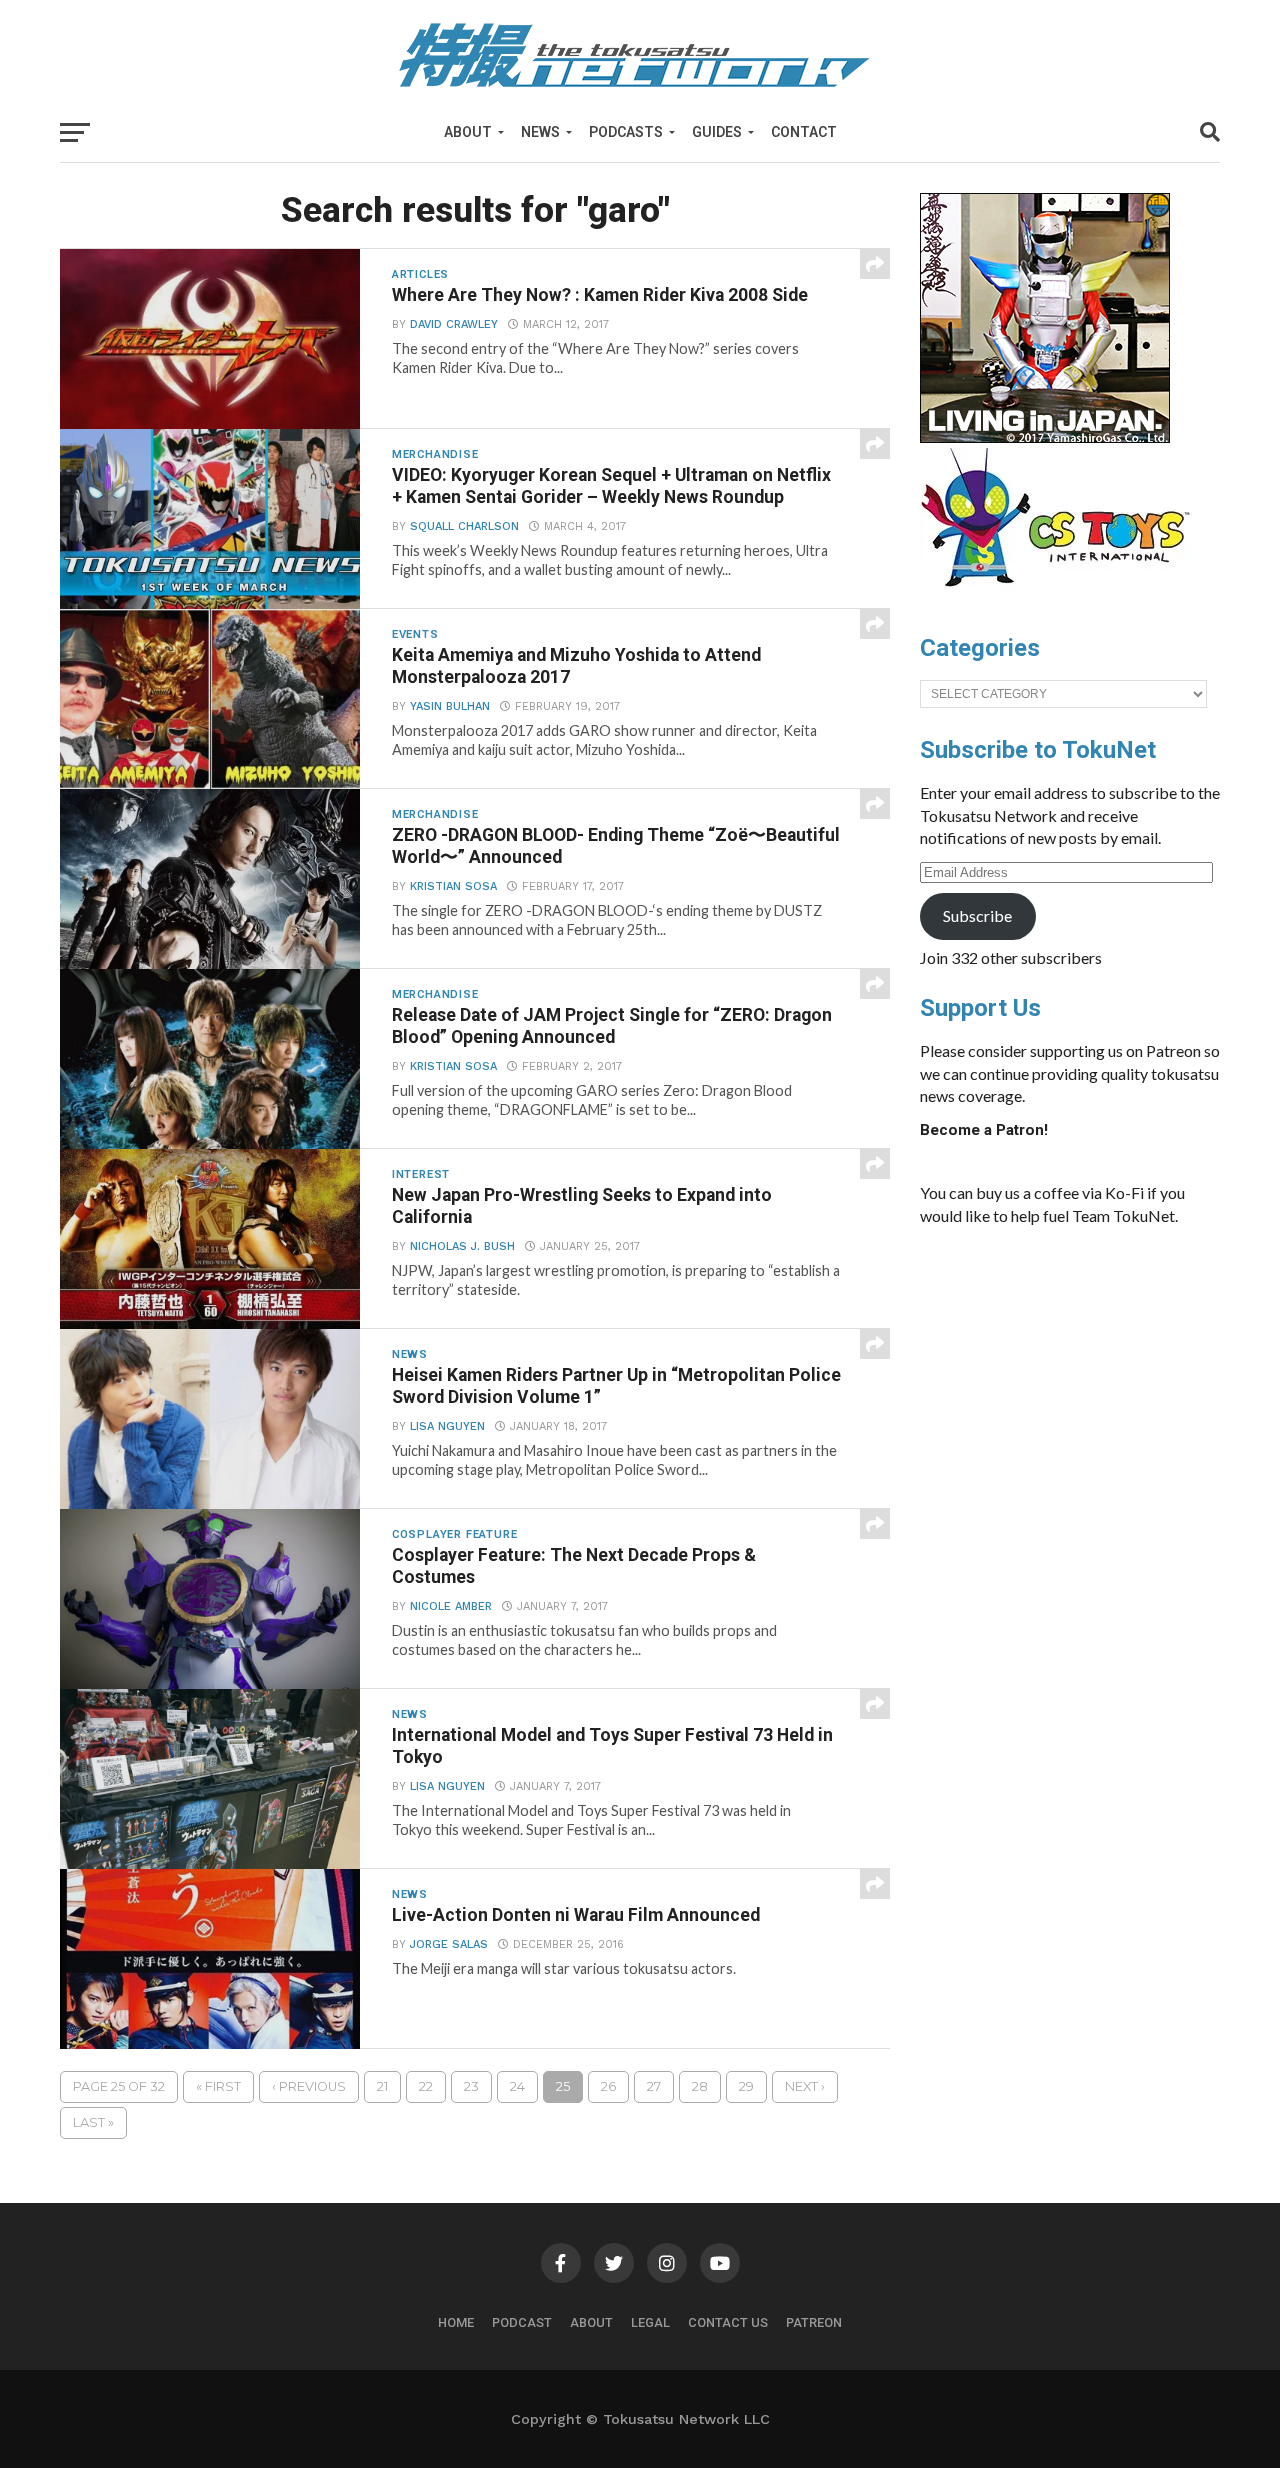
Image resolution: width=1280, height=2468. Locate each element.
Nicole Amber (451, 1606)
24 (517, 2086)
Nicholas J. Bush (462, 1246)
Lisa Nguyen (447, 1426)
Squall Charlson (464, 526)
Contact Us (728, 2322)
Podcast (522, 2322)
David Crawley (454, 324)
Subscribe (977, 915)
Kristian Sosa (453, 886)
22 (426, 2086)
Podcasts (626, 132)
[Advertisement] (1070, 1392)
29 (746, 2086)
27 (654, 2086)
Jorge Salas (449, 1944)
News (540, 132)
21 (382, 2086)
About (468, 132)
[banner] (1045, 438)
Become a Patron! (984, 1130)
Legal (650, 2322)
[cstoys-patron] (1062, 597)
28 (700, 2086)
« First (218, 2086)
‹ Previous (309, 2086)
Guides (717, 132)
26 (608, 2086)
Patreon (814, 2322)
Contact (804, 132)
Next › (805, 2086)
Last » (93, 2122)
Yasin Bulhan (450, 706)
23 (471, 2086)
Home (456, 2322)
